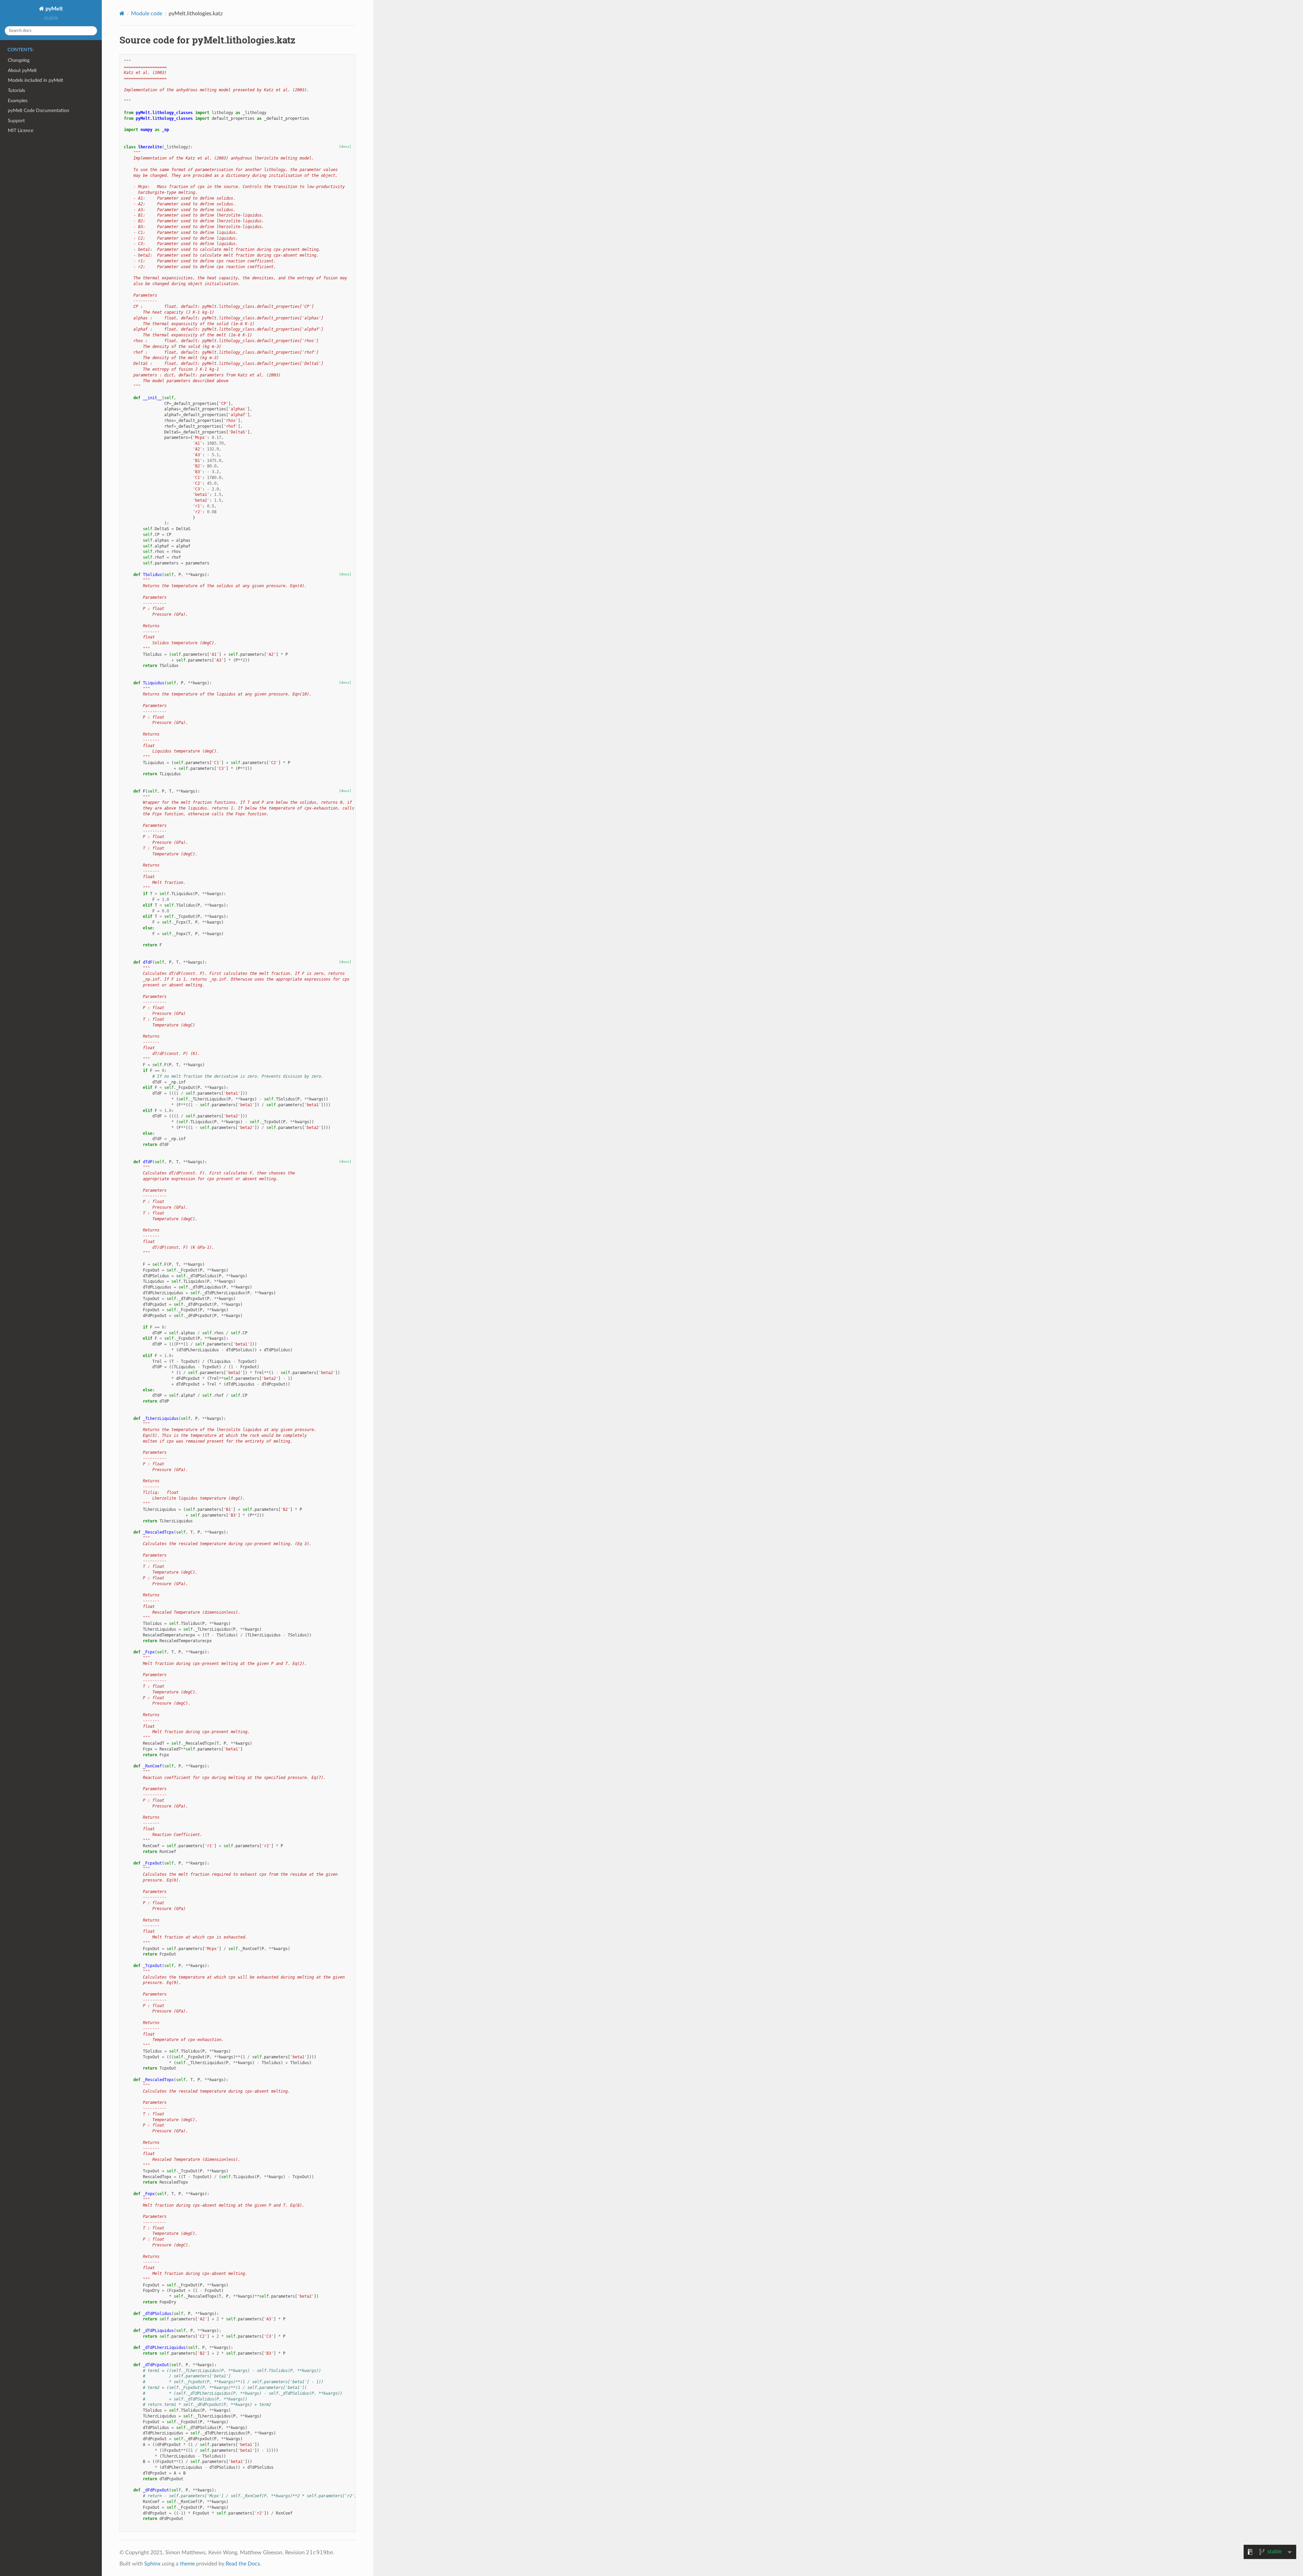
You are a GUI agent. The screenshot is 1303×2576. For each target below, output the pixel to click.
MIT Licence (21, 131)
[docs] (345, 146)
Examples (18, 101)
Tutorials (16, 90)
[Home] (122, 13)
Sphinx (152, 2564)
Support (16, 121)
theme (187, 2564)
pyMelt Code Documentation (39, 110)
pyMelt (53, 9)
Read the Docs (243, 2564)
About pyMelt (22, 70)
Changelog (19, 60)
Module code (147, 14)
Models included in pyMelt (35, 80)
